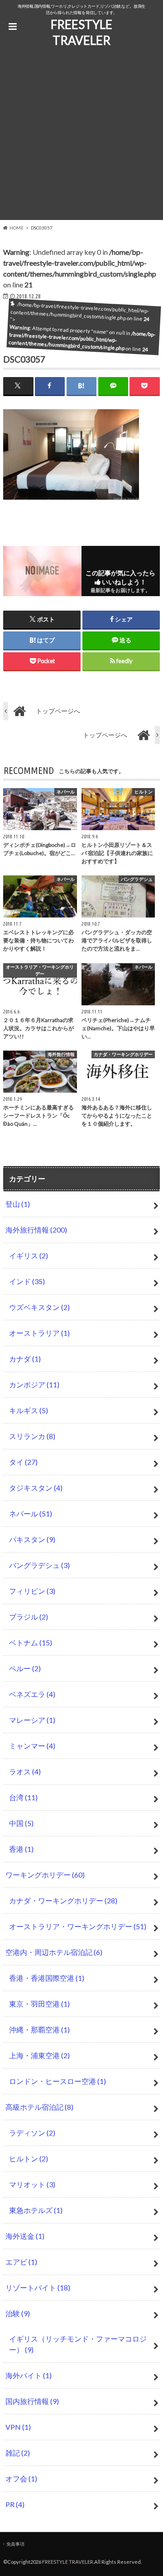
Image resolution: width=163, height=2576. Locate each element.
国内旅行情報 (32, 2401)
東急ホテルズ (36, 2210)
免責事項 (15, 2544)
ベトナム (31, 1642)
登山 (18, 1204)
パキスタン (32, 1539)
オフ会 (21, 2478)
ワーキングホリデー (45, 1875)
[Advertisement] (81, 139)
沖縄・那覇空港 (39, 2029)
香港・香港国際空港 (47, 1978)
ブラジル (29, 1617)
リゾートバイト (38, 2287)
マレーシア (32, 1720)
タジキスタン (36, 1488)
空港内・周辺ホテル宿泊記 (54, 1952)
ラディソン (32, 2133)
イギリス (29, 1255)
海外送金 (25, 2236)
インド (27, 1281)
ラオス (25, 1771)
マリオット (32, 2184)
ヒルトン (29, 2158)
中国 (21, 1823)
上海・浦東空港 (39, 2055)
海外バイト (29, 2375)
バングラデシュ (39, 1565)
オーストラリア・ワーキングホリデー (78, 1926)
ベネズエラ (32, 1694)
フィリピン (32, 1591)
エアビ (21, 2262)
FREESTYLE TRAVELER (81, 32)
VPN (18, 2427)
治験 (18, 2313)
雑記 (18, 2453)
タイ (23, 1462)
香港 (21, 1849)
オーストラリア (39, 1333)
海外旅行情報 (36, 1230)
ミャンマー (32, 1746)
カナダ (25, 1359)
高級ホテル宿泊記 (39, 2107)
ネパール (31, 1513)
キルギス (29, 1410)
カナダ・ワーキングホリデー (63, 1900)
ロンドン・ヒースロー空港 (58, 2081)
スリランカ (32, 1436)
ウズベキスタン (39, 1307)
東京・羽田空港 (39, 2004)
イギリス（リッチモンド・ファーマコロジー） (78, 2344)
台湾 (23, 1797)
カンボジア (34, 1384)
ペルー (25, 1668)
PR (15, 2504)
